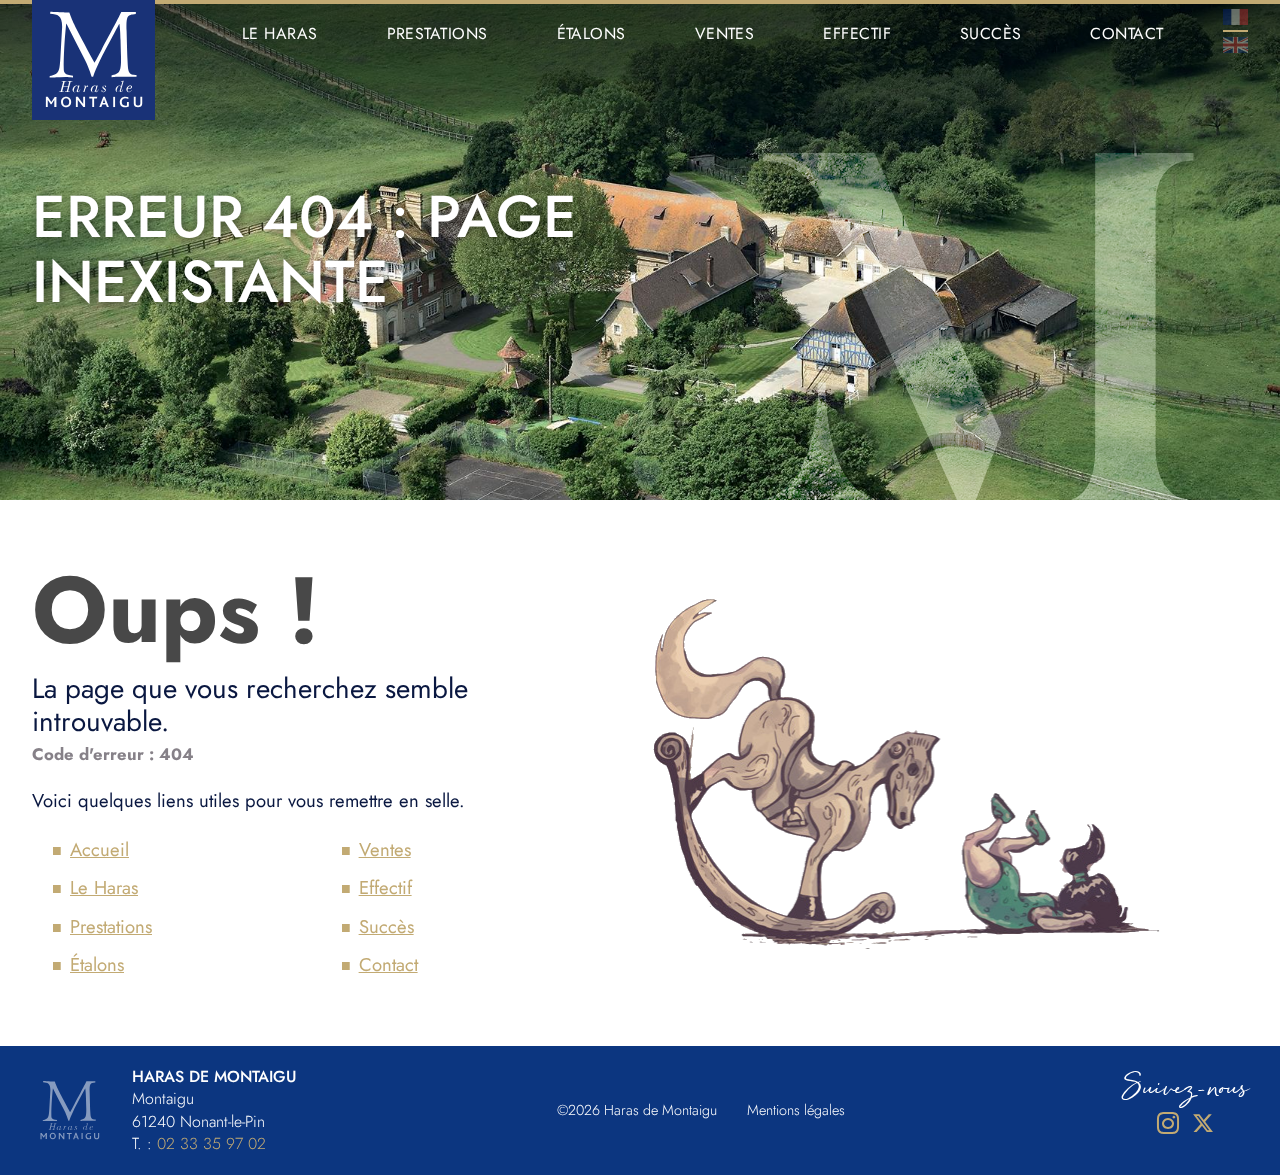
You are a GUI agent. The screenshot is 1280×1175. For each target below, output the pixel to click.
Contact (1126, 33)
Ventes (725, 33)
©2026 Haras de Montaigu (637, 1110)
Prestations (437, 33)
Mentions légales (796, 1110)
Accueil (99, 849)
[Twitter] (1202, 1123)
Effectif (857, 33)
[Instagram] (1167, 1123)
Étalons (591, 33)
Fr (1235, 17)
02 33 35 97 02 (211, 1143)
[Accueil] (93, 60)
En (1235, 45)
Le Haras (280, 33)
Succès (991, 33)
